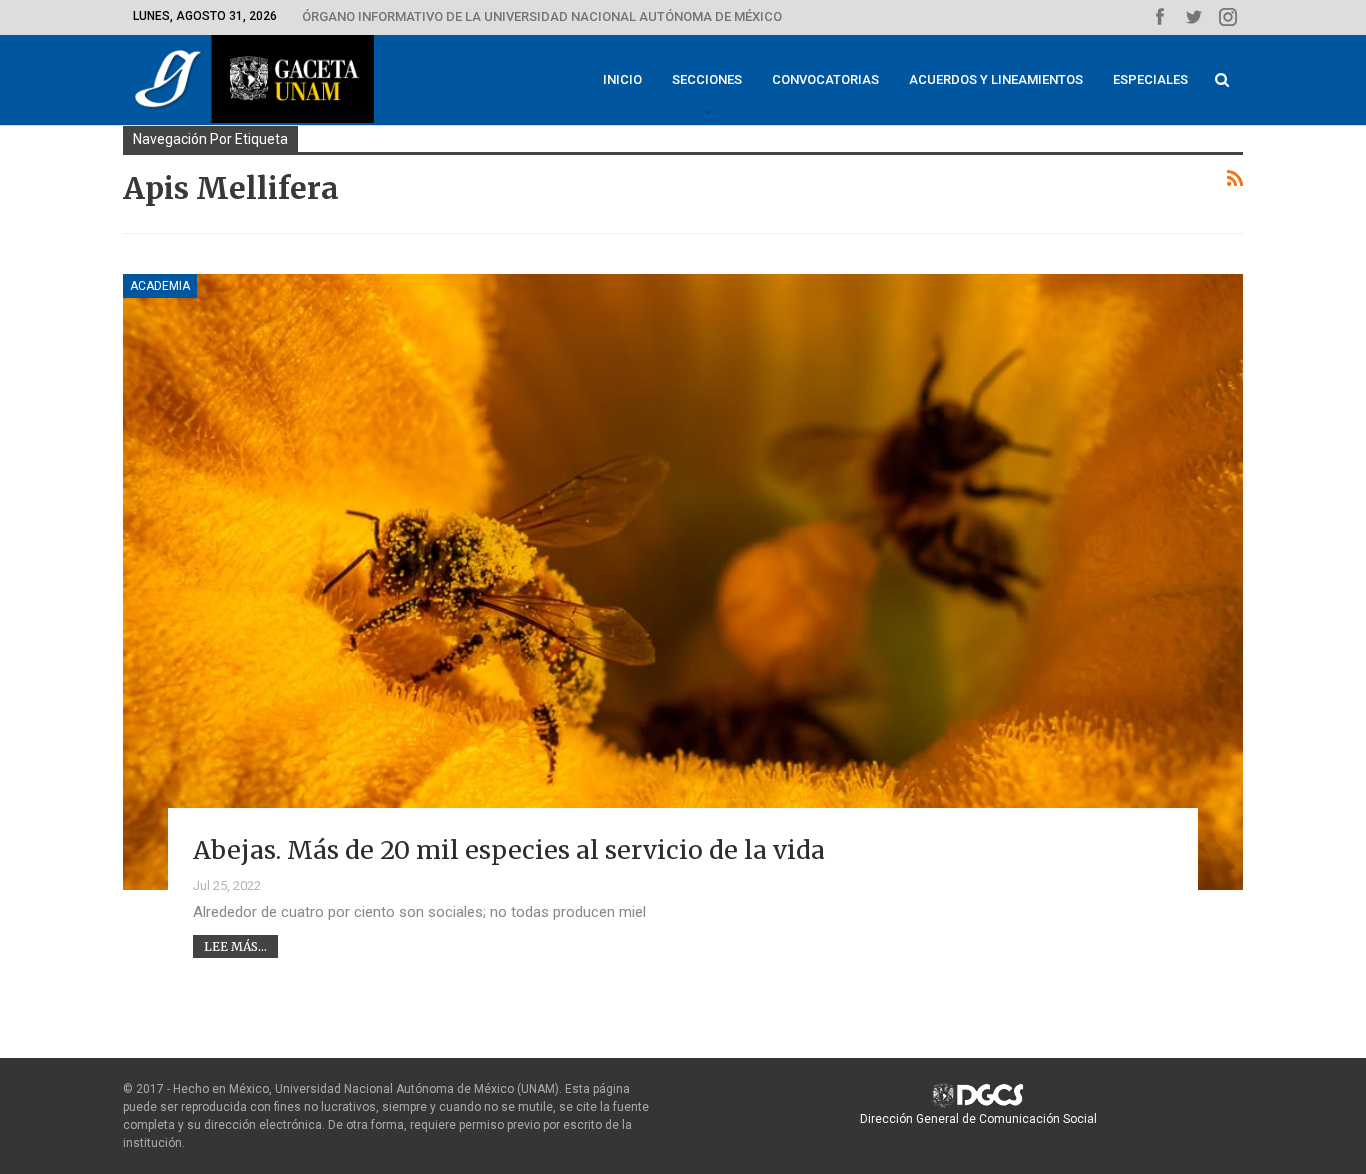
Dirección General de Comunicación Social (978, 1119)
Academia (160, 286)
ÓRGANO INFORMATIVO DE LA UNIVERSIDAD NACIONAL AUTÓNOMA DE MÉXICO (542, 16)
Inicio (622, 79)
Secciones (707, 79)
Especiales (1150, 79)
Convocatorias (825, 79)
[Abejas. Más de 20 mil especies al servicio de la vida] (683, 582)
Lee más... (235, 946)
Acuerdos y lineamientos (996, 79)
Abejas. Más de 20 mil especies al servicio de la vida (509, 850)
